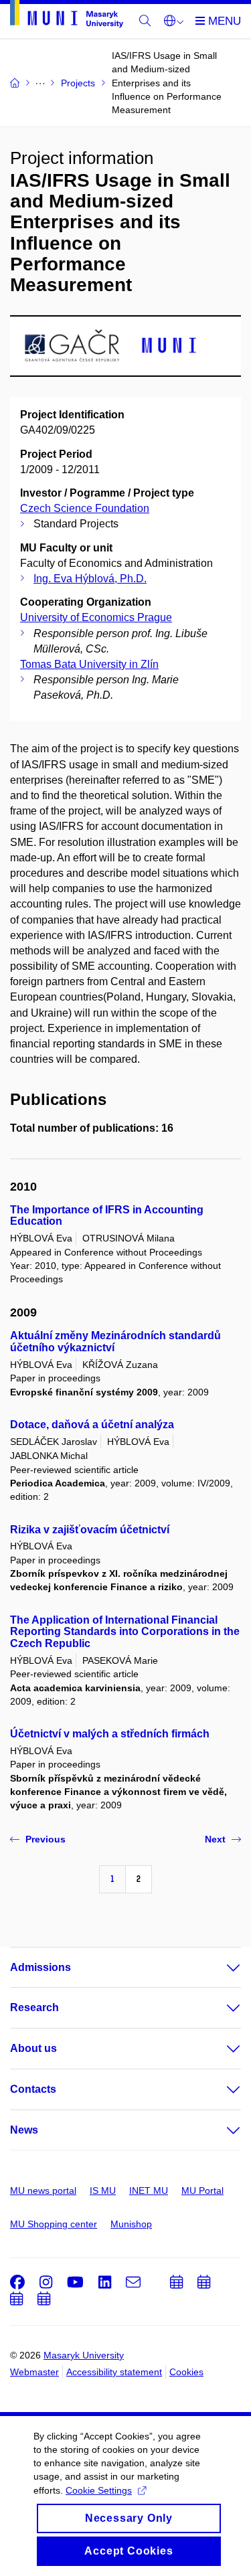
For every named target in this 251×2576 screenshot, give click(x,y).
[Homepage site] (67, 16)
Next (215, 1839)
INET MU (149, 2191)
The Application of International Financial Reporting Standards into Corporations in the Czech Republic (125, 1632)
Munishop (131, 2224)
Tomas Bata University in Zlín (89, 664)
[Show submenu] (220, 1968)
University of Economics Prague (96, 617)
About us (33, 2048)
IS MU (103, 2191)
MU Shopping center (54, 2224)
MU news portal (43, 2191)
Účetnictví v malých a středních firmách (110, 1734)
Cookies (186, 2372)
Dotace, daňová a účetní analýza (92, 1425)
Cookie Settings (99, 2490)
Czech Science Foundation (85, 508)
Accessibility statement (114, 2372)
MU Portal (202, 2191)
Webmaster (34, 2372)
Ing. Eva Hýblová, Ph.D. (90, 579)
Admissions (40, 1967)
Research (34, 2007)
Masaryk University (84, 2355)
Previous (46, 1839)
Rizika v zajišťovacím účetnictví (90, 1530)
